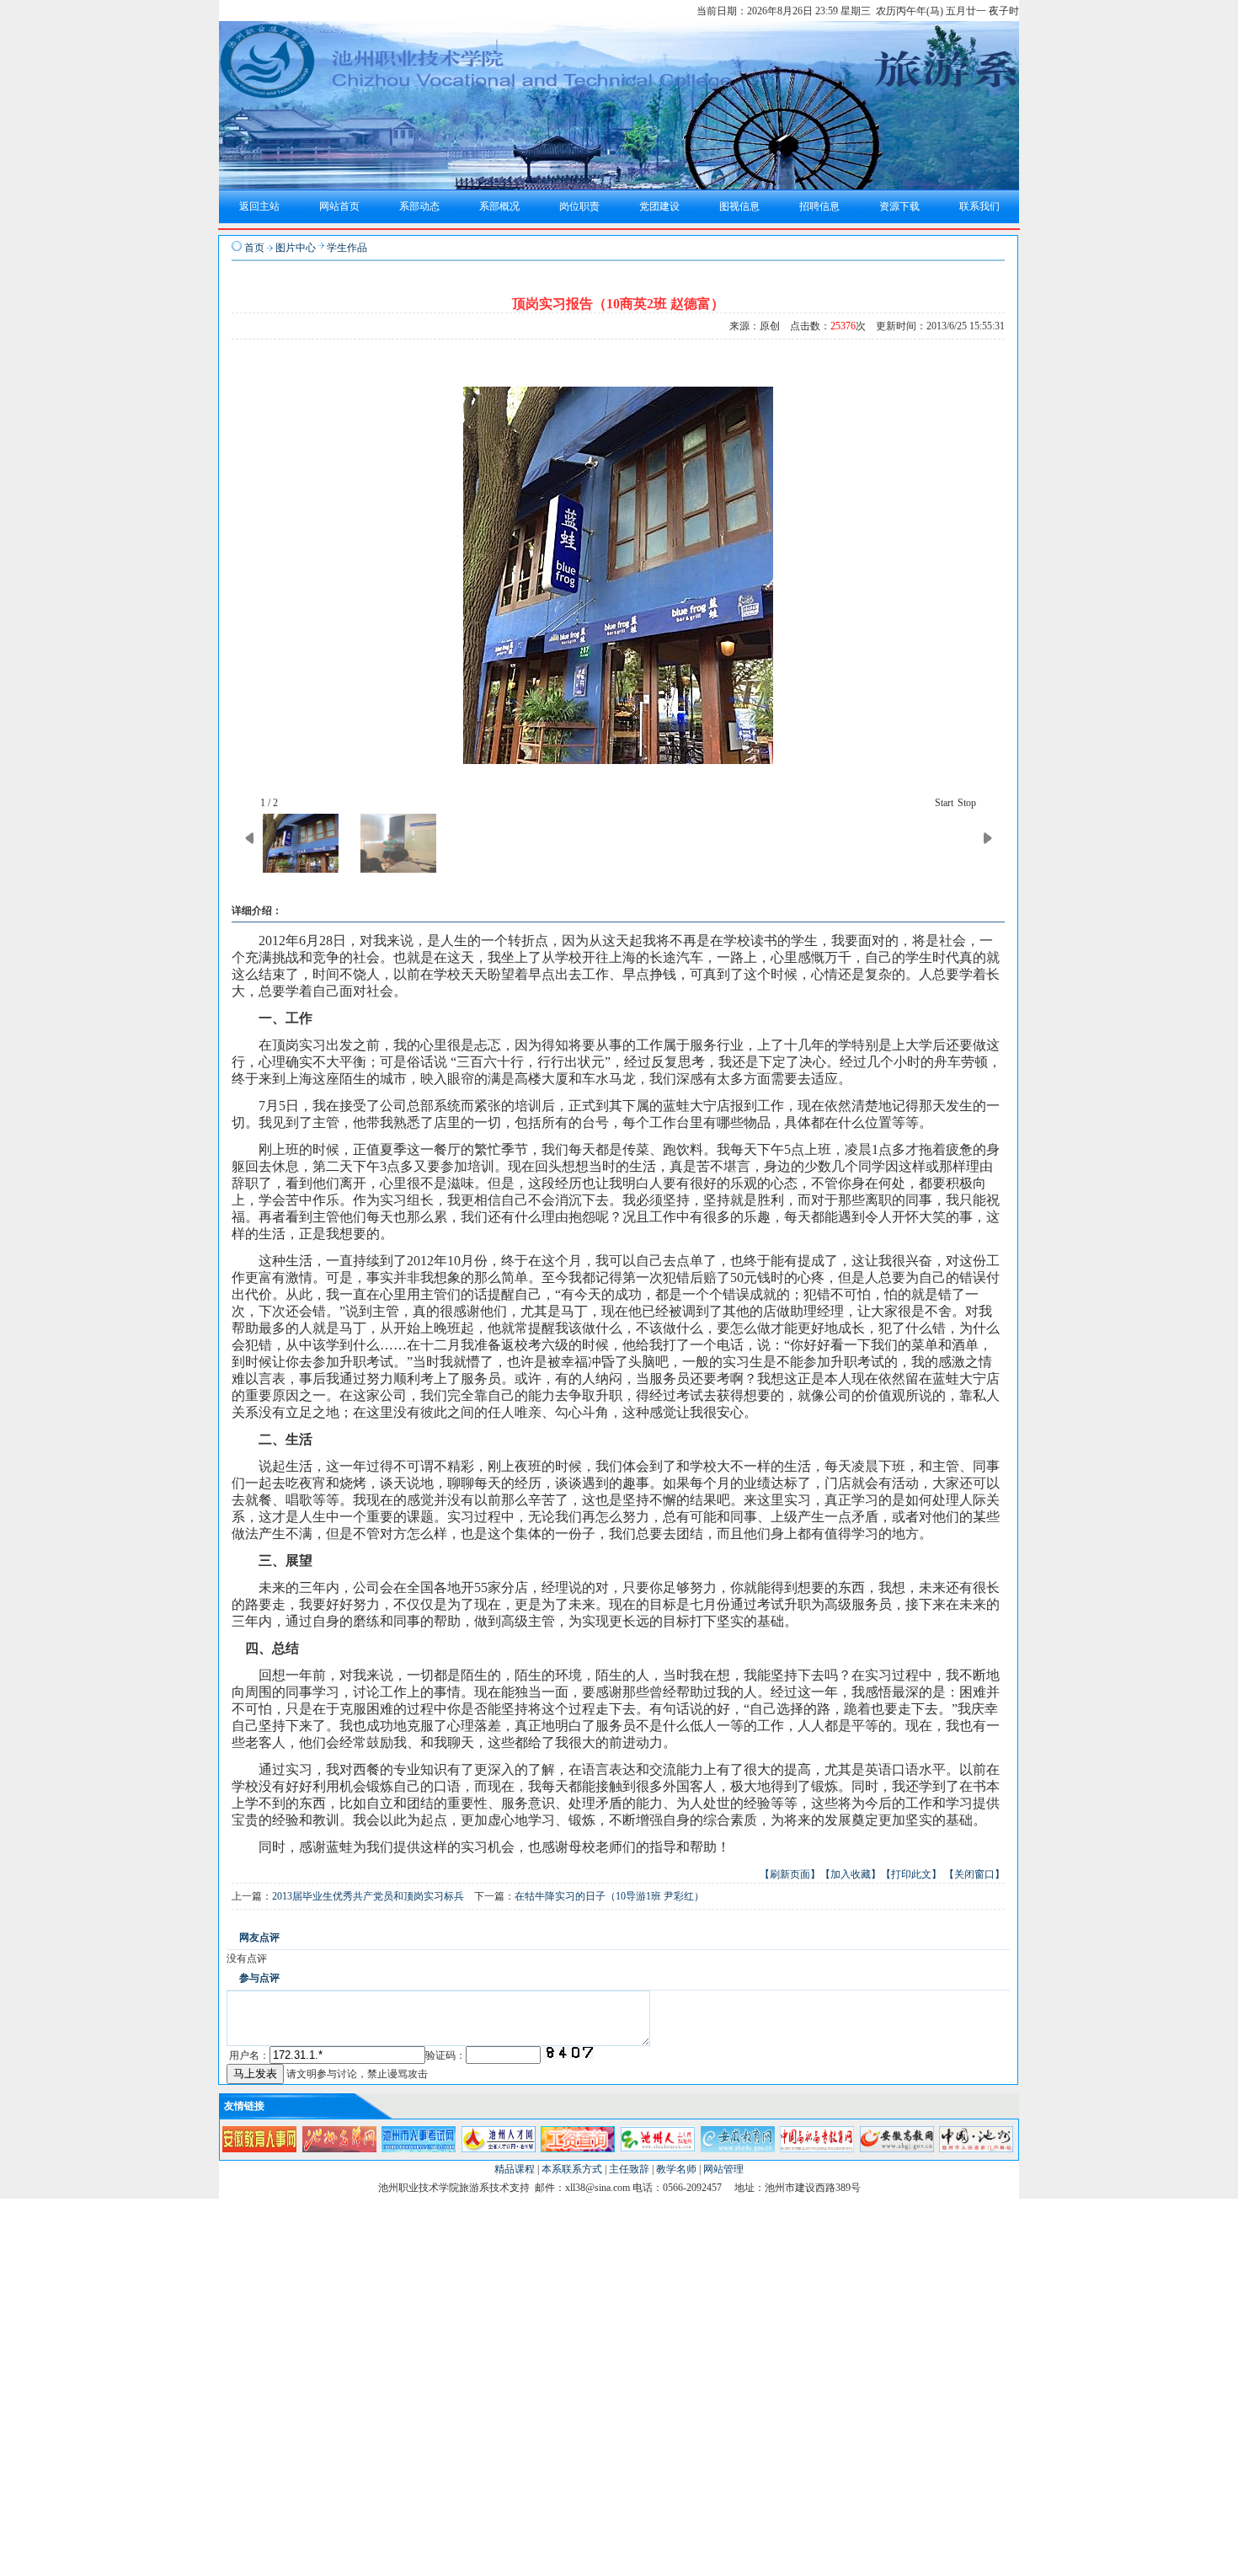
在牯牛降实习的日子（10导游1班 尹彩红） (609, 1896)
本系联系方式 (572, 2169)
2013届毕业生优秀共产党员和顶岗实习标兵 (368, 1896)
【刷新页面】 (790, 1874)
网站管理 (723, 2169)
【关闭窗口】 (974, 1874)
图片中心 (296, 248)
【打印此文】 (911, 1874)
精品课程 (515, 2169)
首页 (254, 248)
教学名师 (676, 2169)
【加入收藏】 (851, 1874)
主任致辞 (629, 2169)
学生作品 (347, 248)
